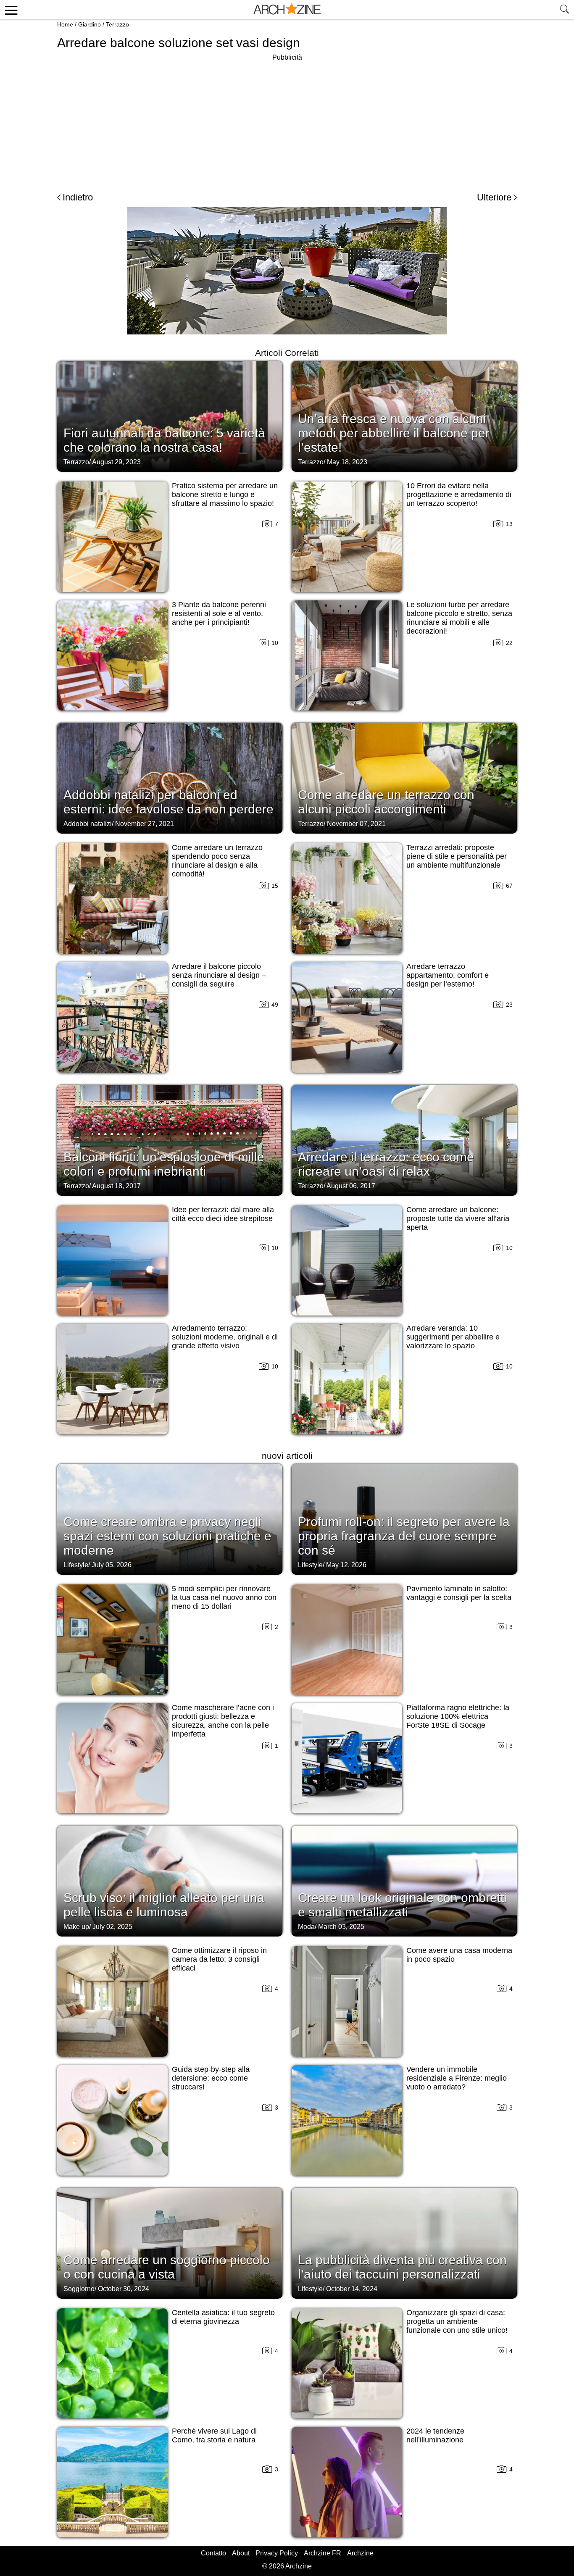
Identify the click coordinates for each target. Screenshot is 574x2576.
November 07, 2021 (356, 824)
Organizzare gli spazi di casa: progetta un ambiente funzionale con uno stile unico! (457, 2321)
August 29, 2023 (116, 462)
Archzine (360, 2553)
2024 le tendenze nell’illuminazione (435, 2435)
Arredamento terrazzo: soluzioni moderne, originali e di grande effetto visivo (225, 1337)
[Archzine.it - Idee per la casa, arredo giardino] (287, 10)
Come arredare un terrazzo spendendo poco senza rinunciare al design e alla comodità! (217, 861)
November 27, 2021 (145, 824)
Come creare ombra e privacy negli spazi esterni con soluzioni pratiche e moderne (167, 1536)
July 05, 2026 (112, 1565)
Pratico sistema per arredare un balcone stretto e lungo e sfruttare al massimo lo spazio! (225, 495)
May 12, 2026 (346, 1565)
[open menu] (10, 10)
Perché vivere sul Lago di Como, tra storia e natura (214, 2435)
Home (65, 24)
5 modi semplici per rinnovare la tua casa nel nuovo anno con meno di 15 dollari (224, 1597)
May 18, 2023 (347, 462)
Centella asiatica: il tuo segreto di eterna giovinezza (223, 2317)
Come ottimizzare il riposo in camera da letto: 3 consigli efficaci (219, 1959)
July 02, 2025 (112, 1927)
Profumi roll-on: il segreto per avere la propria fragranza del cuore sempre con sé (404, 1536)
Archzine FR (323, 2553)
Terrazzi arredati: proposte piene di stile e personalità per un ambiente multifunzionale (457, 856)
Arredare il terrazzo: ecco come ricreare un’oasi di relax (386, 1164)
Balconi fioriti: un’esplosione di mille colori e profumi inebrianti (164, 1164)
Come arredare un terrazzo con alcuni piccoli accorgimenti (386, 802)
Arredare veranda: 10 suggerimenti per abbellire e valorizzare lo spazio (453, 1337)
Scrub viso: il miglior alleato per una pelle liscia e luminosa (164, 1905)
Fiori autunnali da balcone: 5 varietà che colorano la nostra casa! (164, 440)
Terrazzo (117, 24)
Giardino (90, 24)
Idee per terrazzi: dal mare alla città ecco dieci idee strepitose (223, 1214)
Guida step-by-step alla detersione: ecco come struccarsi (211, 2078)
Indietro (78, 197)
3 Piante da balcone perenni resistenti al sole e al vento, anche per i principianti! (219, 613)
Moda (306, 1927)
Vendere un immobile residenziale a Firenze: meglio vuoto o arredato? (457, 2078)
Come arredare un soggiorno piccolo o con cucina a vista (167, 2267)
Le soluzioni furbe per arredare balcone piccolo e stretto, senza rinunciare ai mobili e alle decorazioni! (459, 618)
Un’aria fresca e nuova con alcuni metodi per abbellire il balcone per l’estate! (394, 433)
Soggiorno (79, 2289)
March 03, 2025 (341, 1927)
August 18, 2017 (116, 1186)
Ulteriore (494, 197)
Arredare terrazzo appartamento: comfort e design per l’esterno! (448, 975)
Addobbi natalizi (88, 824)
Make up (76, 1927)
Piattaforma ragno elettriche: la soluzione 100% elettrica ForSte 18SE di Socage (458, 1716)
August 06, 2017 (351, 1186)
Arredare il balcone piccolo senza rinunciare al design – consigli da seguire (219, 975)
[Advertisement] (287, 122)
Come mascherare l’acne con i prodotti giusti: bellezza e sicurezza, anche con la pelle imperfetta (223, 1721)
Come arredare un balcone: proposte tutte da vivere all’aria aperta (458, 1218)
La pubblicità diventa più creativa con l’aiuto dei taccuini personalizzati (402, 2267)
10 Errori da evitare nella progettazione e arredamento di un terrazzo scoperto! (459, 495)
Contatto (213, 2553)
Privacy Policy (277, 2553)
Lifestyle (76, 1565)
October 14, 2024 (352, 2289)
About (241, 2553)
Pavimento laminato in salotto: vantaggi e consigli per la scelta (459, 1593)
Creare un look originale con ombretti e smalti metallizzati (402, 1905)
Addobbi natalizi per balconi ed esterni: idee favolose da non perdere (169, 802)
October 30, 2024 (124, 2289)
